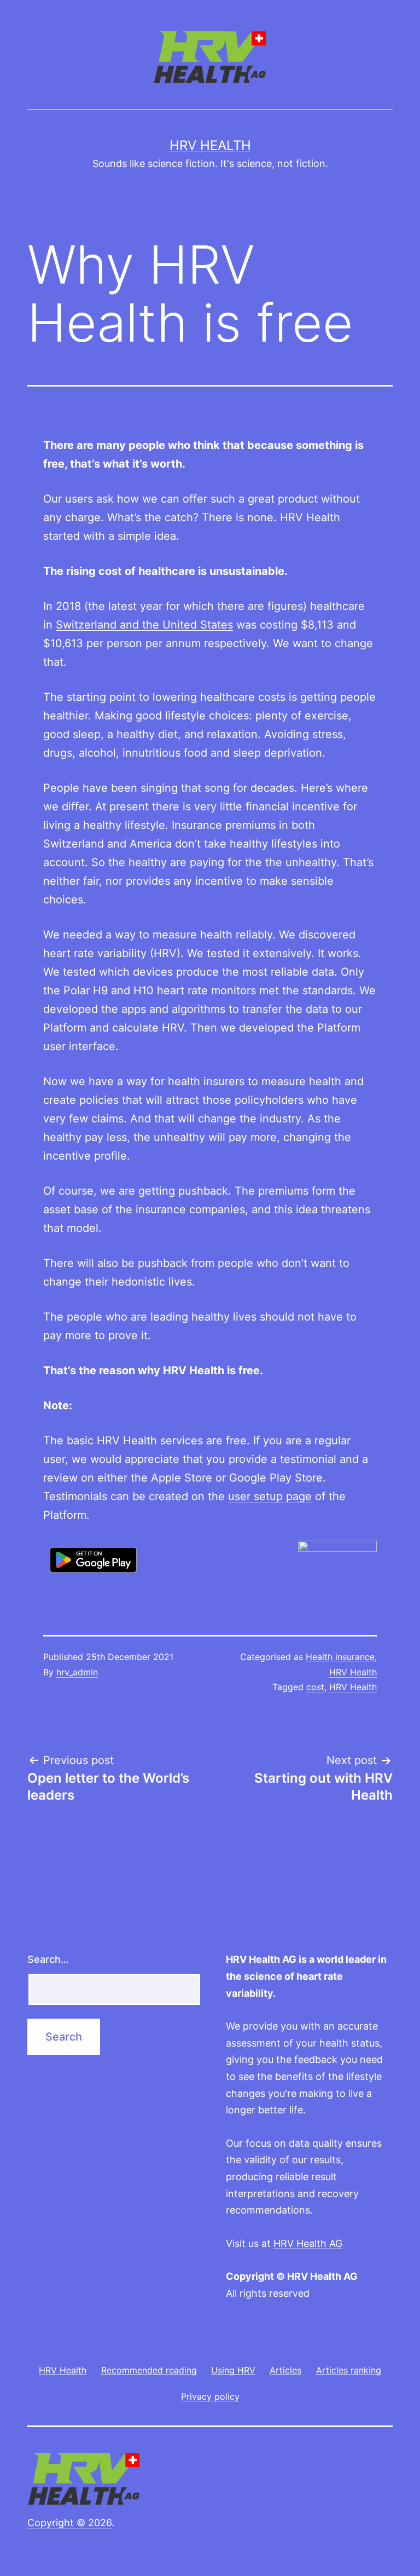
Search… (48, 1959)
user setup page (270, 1496)
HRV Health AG (308, 2243)
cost (315, 1687)
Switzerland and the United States (144, 625)
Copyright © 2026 (69, 2523)
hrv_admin (77, 1672)
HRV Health (210, 145)
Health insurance (340, 1657)
